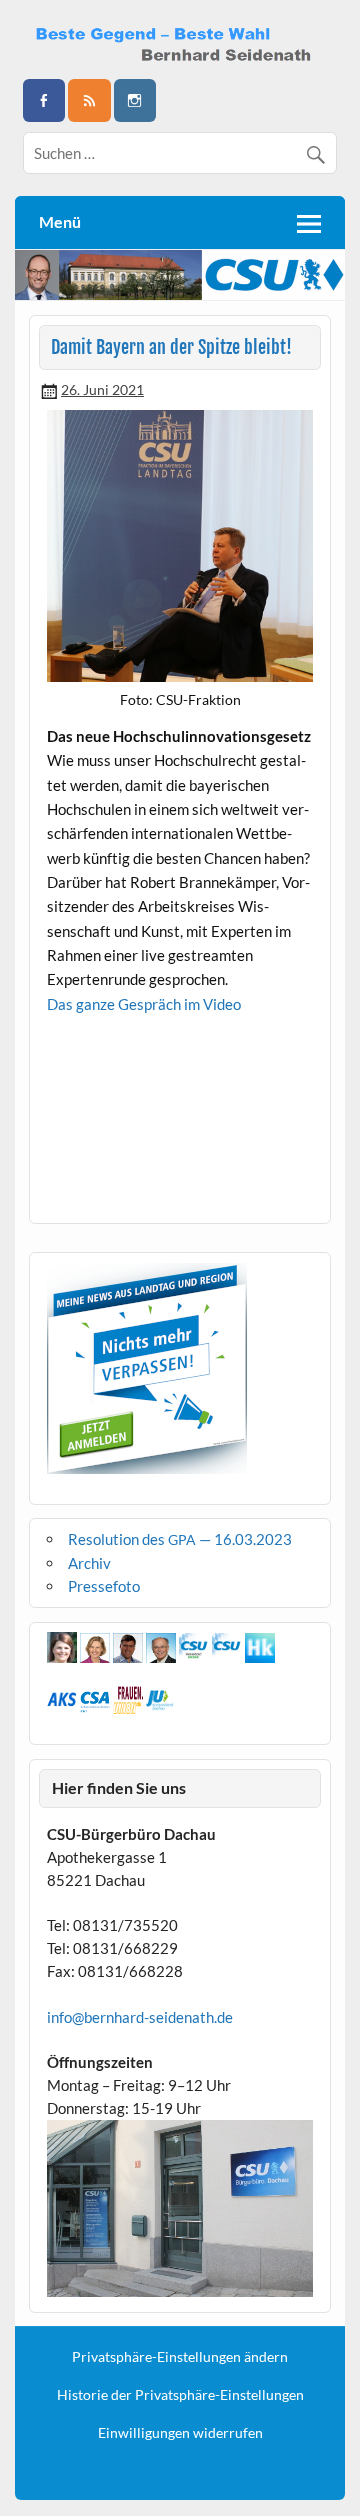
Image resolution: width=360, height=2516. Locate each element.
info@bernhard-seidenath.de (140, 2017)
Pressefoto (104, 1586)
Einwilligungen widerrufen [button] (180, 2433)
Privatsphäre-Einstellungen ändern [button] (180, 2357)
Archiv (89, 1563)
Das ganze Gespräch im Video (144, 1004)
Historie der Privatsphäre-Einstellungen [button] (180, 2395)
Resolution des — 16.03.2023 (180, 1539)
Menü (60, 221)
